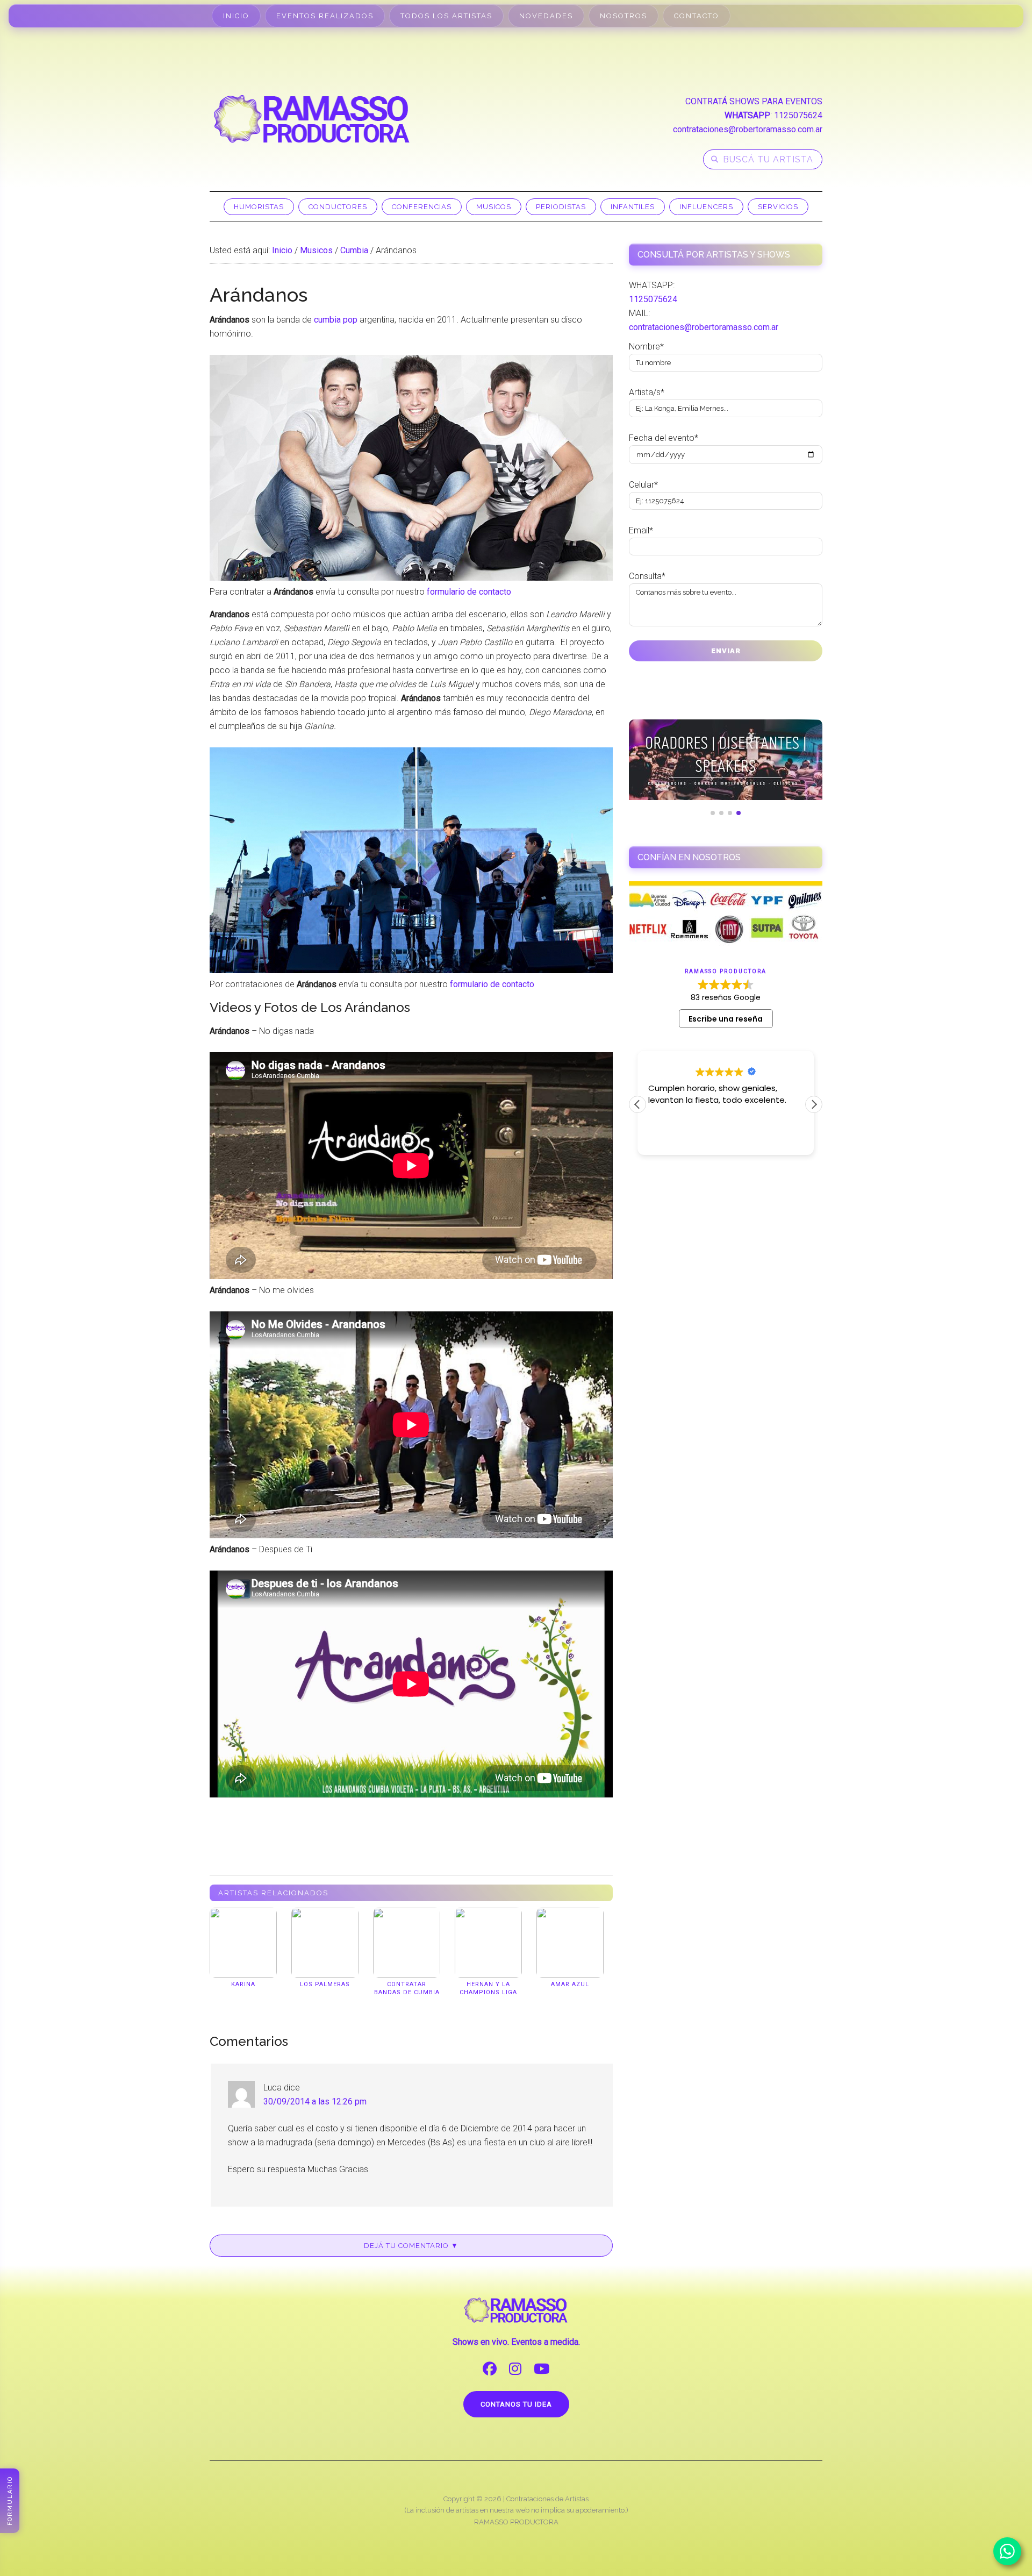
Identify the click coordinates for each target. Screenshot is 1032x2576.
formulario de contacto (469, 592)
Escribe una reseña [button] (726, 1019)
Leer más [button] (699, 1139)
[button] (814, 1104)
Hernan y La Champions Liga (488, 1988)
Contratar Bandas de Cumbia (407, 1988)
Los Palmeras (325, 1984)
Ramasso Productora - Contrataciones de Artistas (312, 119)
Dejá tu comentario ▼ (411, 2246)
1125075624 (798, 115)
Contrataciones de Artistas (547, 2499)
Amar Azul (570, 1984)
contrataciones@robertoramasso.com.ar (748, 129)
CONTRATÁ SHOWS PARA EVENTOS (754, 101)
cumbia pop (336, 320)
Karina (243, 1984)
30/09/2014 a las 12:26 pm (315, 2102)
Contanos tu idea (516, 2404)
